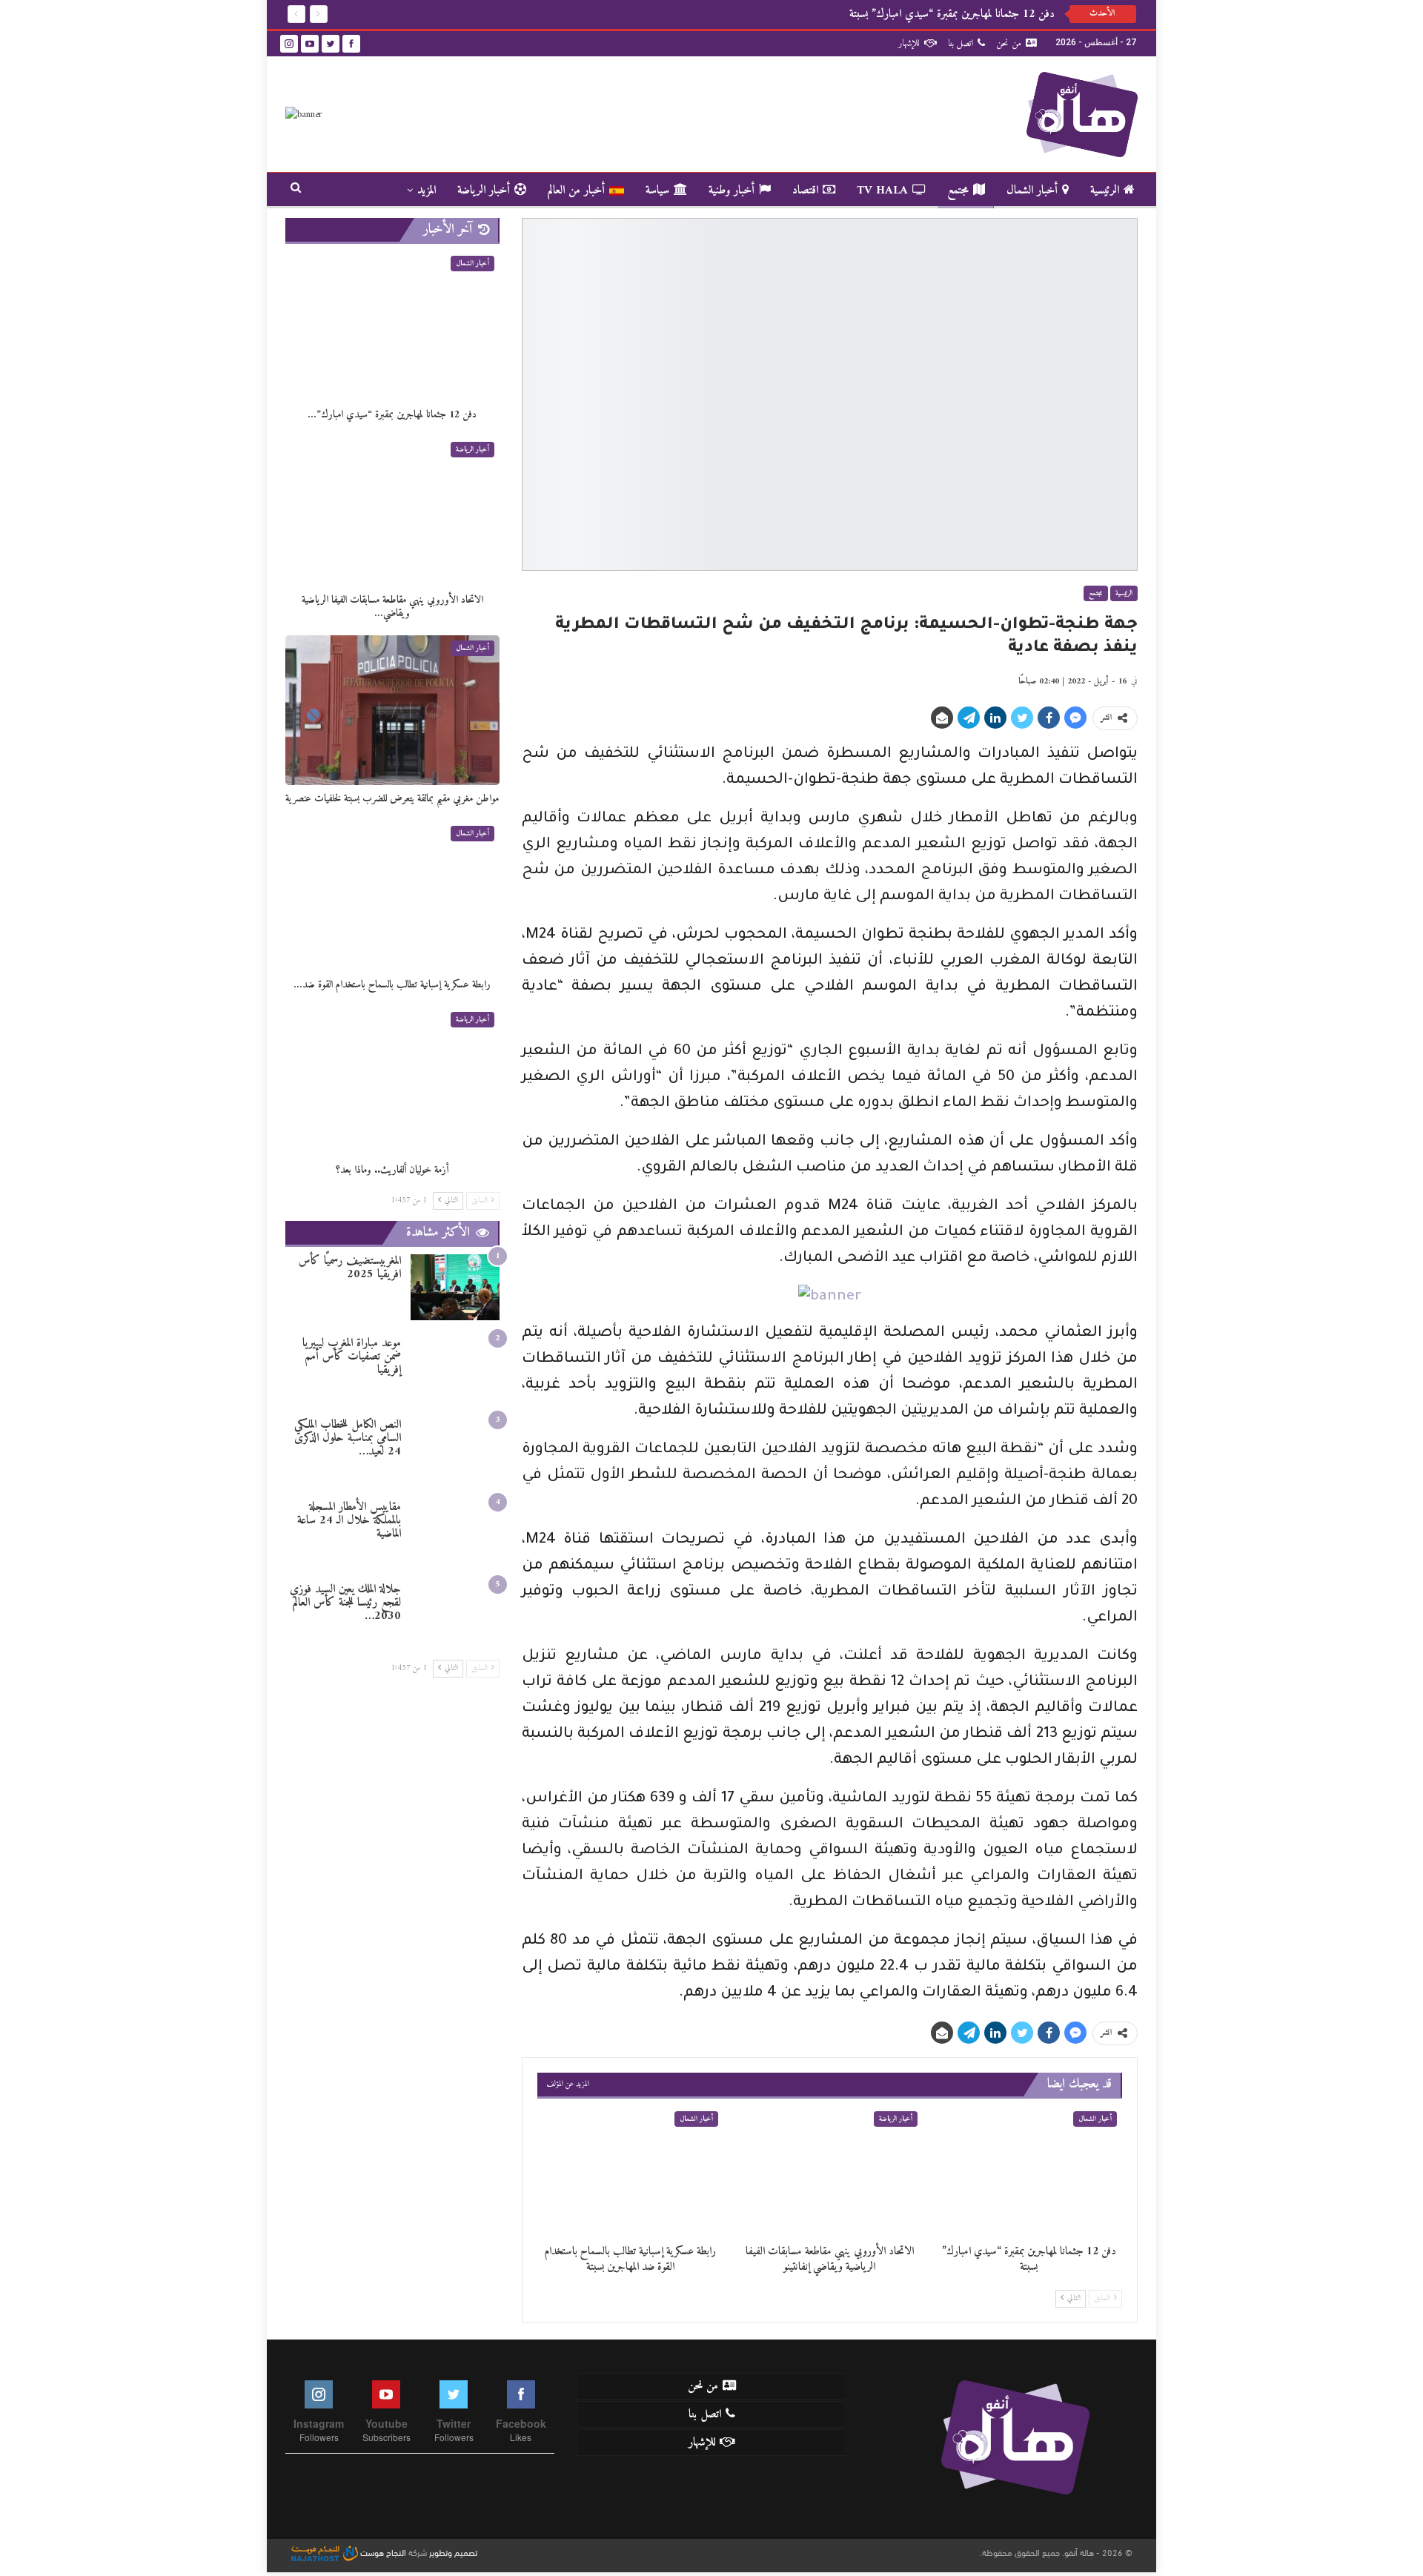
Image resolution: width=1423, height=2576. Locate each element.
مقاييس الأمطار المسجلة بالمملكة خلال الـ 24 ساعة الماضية (349, 1520)
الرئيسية (1105, 191)
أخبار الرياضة (484, 191)
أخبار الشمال (1032, 191)
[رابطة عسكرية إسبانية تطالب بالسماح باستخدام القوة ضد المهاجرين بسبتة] (630, 2171)
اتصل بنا (961, 43)
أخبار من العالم (576, 191)
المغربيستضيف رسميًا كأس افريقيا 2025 (350, 1268)
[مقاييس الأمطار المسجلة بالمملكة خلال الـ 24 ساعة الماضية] (455, 1533)
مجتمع (958, 191)
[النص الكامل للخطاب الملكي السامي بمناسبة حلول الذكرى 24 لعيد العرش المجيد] (455, 1451)
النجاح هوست (382, 2552)
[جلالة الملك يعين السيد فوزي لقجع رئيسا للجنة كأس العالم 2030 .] (455, 1616)
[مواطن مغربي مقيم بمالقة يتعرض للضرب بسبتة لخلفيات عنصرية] (392, 710)
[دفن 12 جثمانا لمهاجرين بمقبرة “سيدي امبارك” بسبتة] (1029, 2171)
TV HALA (882, 191)
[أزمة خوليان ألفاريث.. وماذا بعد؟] (392, 1082)
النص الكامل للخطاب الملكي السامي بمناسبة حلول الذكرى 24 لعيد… (348, 1438)
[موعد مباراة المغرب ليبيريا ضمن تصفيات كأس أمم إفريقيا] (455, 1370)
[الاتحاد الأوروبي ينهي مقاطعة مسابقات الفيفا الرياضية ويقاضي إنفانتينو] (830, 2171)
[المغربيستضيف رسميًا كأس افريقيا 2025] (455, 1287)
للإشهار (909, 43)
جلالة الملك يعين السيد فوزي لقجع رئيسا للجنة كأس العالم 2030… (345, 1603)
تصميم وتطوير (453, 2552)
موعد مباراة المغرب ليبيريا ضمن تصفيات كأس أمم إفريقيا (352, 1357)
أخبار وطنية (732, 191)
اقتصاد (805, 191)
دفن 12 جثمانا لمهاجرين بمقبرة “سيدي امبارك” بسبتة (946, 14)
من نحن (1009, 43)
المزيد (427, 191)
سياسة (657, 191)
